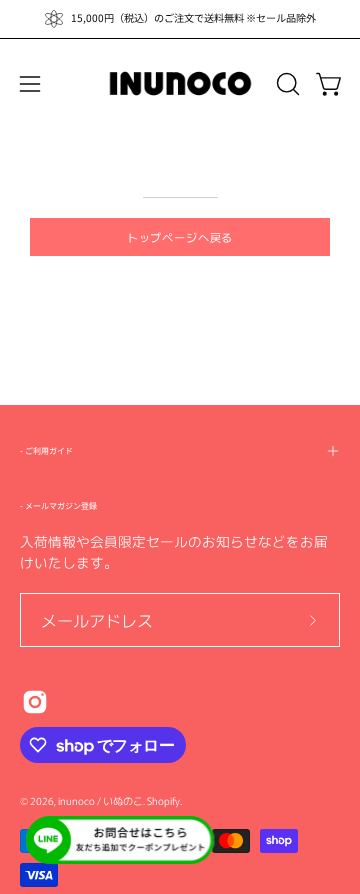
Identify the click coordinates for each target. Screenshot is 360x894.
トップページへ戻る (180, 237)
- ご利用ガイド (46, 450)
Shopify (163, 800)
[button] (286, 84)
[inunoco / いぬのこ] (180, 84)
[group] (180, 19)
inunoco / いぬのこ (100, 800)
